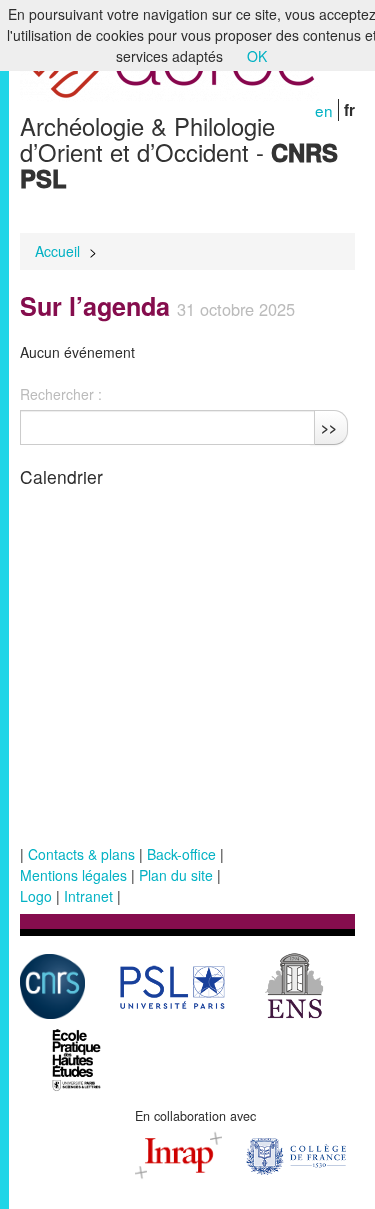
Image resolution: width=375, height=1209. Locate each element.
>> (329, 427)
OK (257, 56)
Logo (36, 896)
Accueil (57, 251)
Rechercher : (61, 394)
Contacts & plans (81, 854)
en (324, 110)
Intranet (88, 896)
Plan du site (176, 875)
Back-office (181, 854)
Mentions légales (73, 875)
